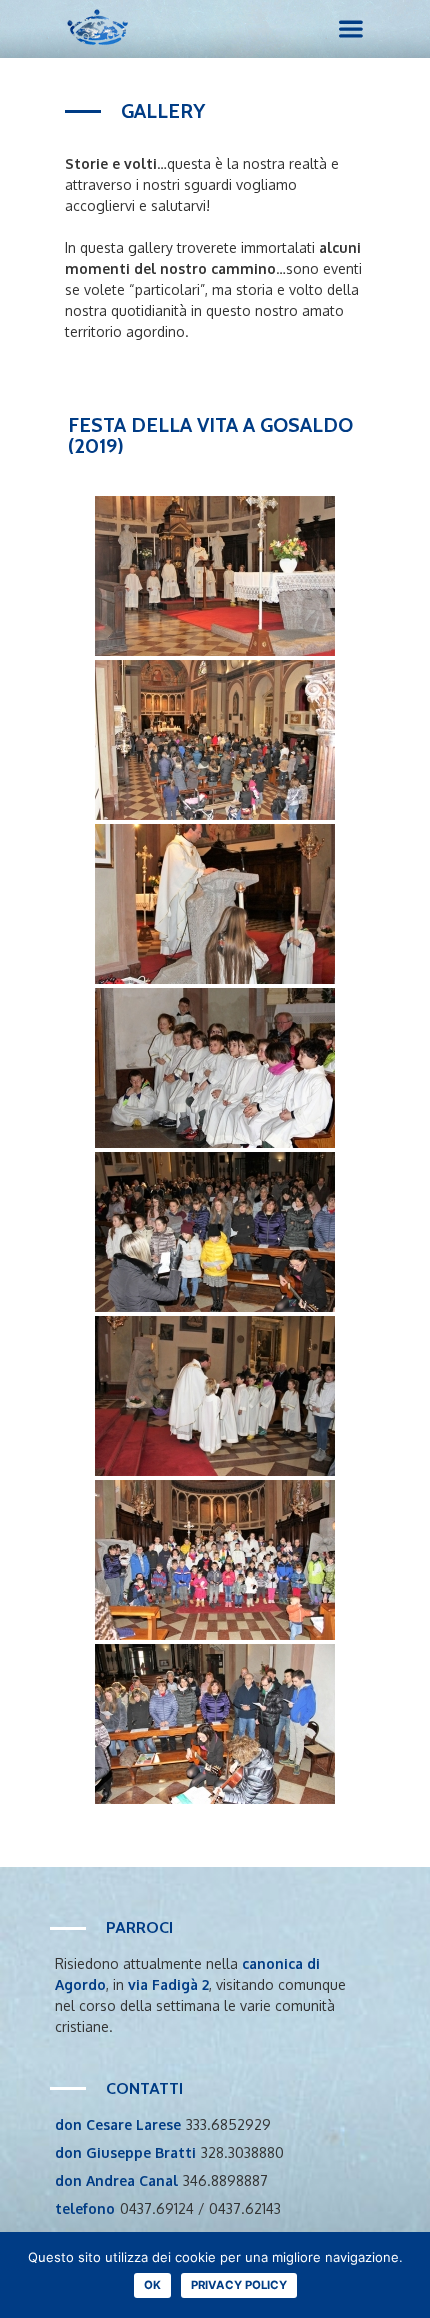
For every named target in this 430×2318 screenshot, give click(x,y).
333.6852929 (228, 2124)
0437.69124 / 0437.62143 (200, 2208)
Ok (152, 2285)
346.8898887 (225, 2180)
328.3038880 (242, 2152)
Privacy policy (239, 2285)
